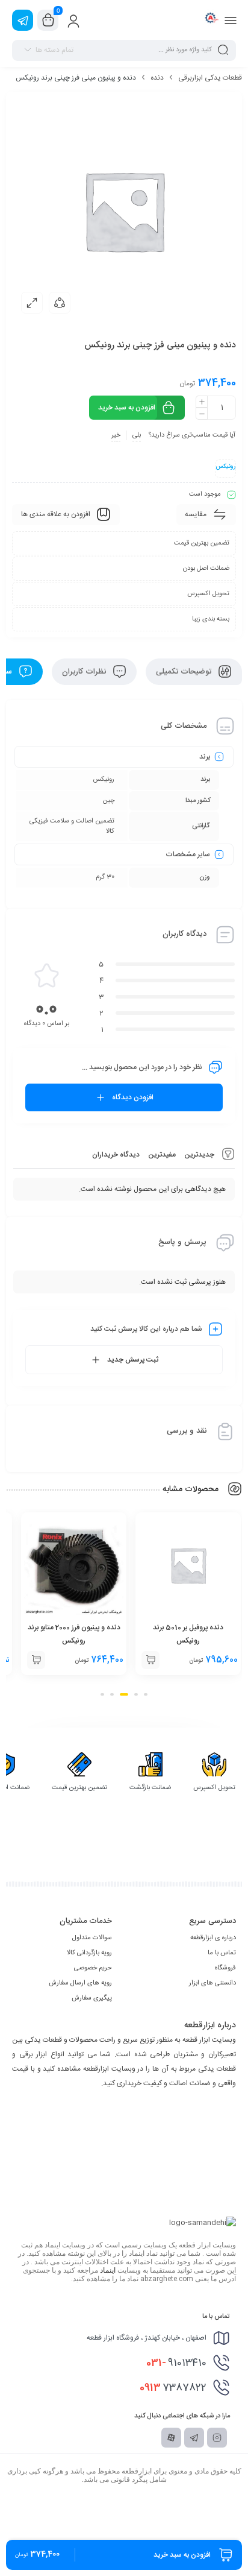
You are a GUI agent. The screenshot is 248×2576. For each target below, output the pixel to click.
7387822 (173, 2388)
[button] (150, 1660)
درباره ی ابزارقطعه (213, 1938)
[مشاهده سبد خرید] (48, 21)
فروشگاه (225, 1968)
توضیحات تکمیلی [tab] (185, 672)
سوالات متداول (92, 1938)
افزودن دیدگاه (133, 1097)
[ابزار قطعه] (210, 20)
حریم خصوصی (93, 1968)
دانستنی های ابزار (212, 1983)
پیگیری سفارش (92, 1998)
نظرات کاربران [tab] (85, 672)
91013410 (176, 2363)
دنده (157, 78)
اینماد (108, 2270)
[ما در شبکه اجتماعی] (23, 20)
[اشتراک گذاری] (60, 303)
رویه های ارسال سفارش (80, 1983)
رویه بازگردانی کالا (89, 1953)
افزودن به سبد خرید (127, 408)
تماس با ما (222, 1953)
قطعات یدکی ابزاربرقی (210, 78)
